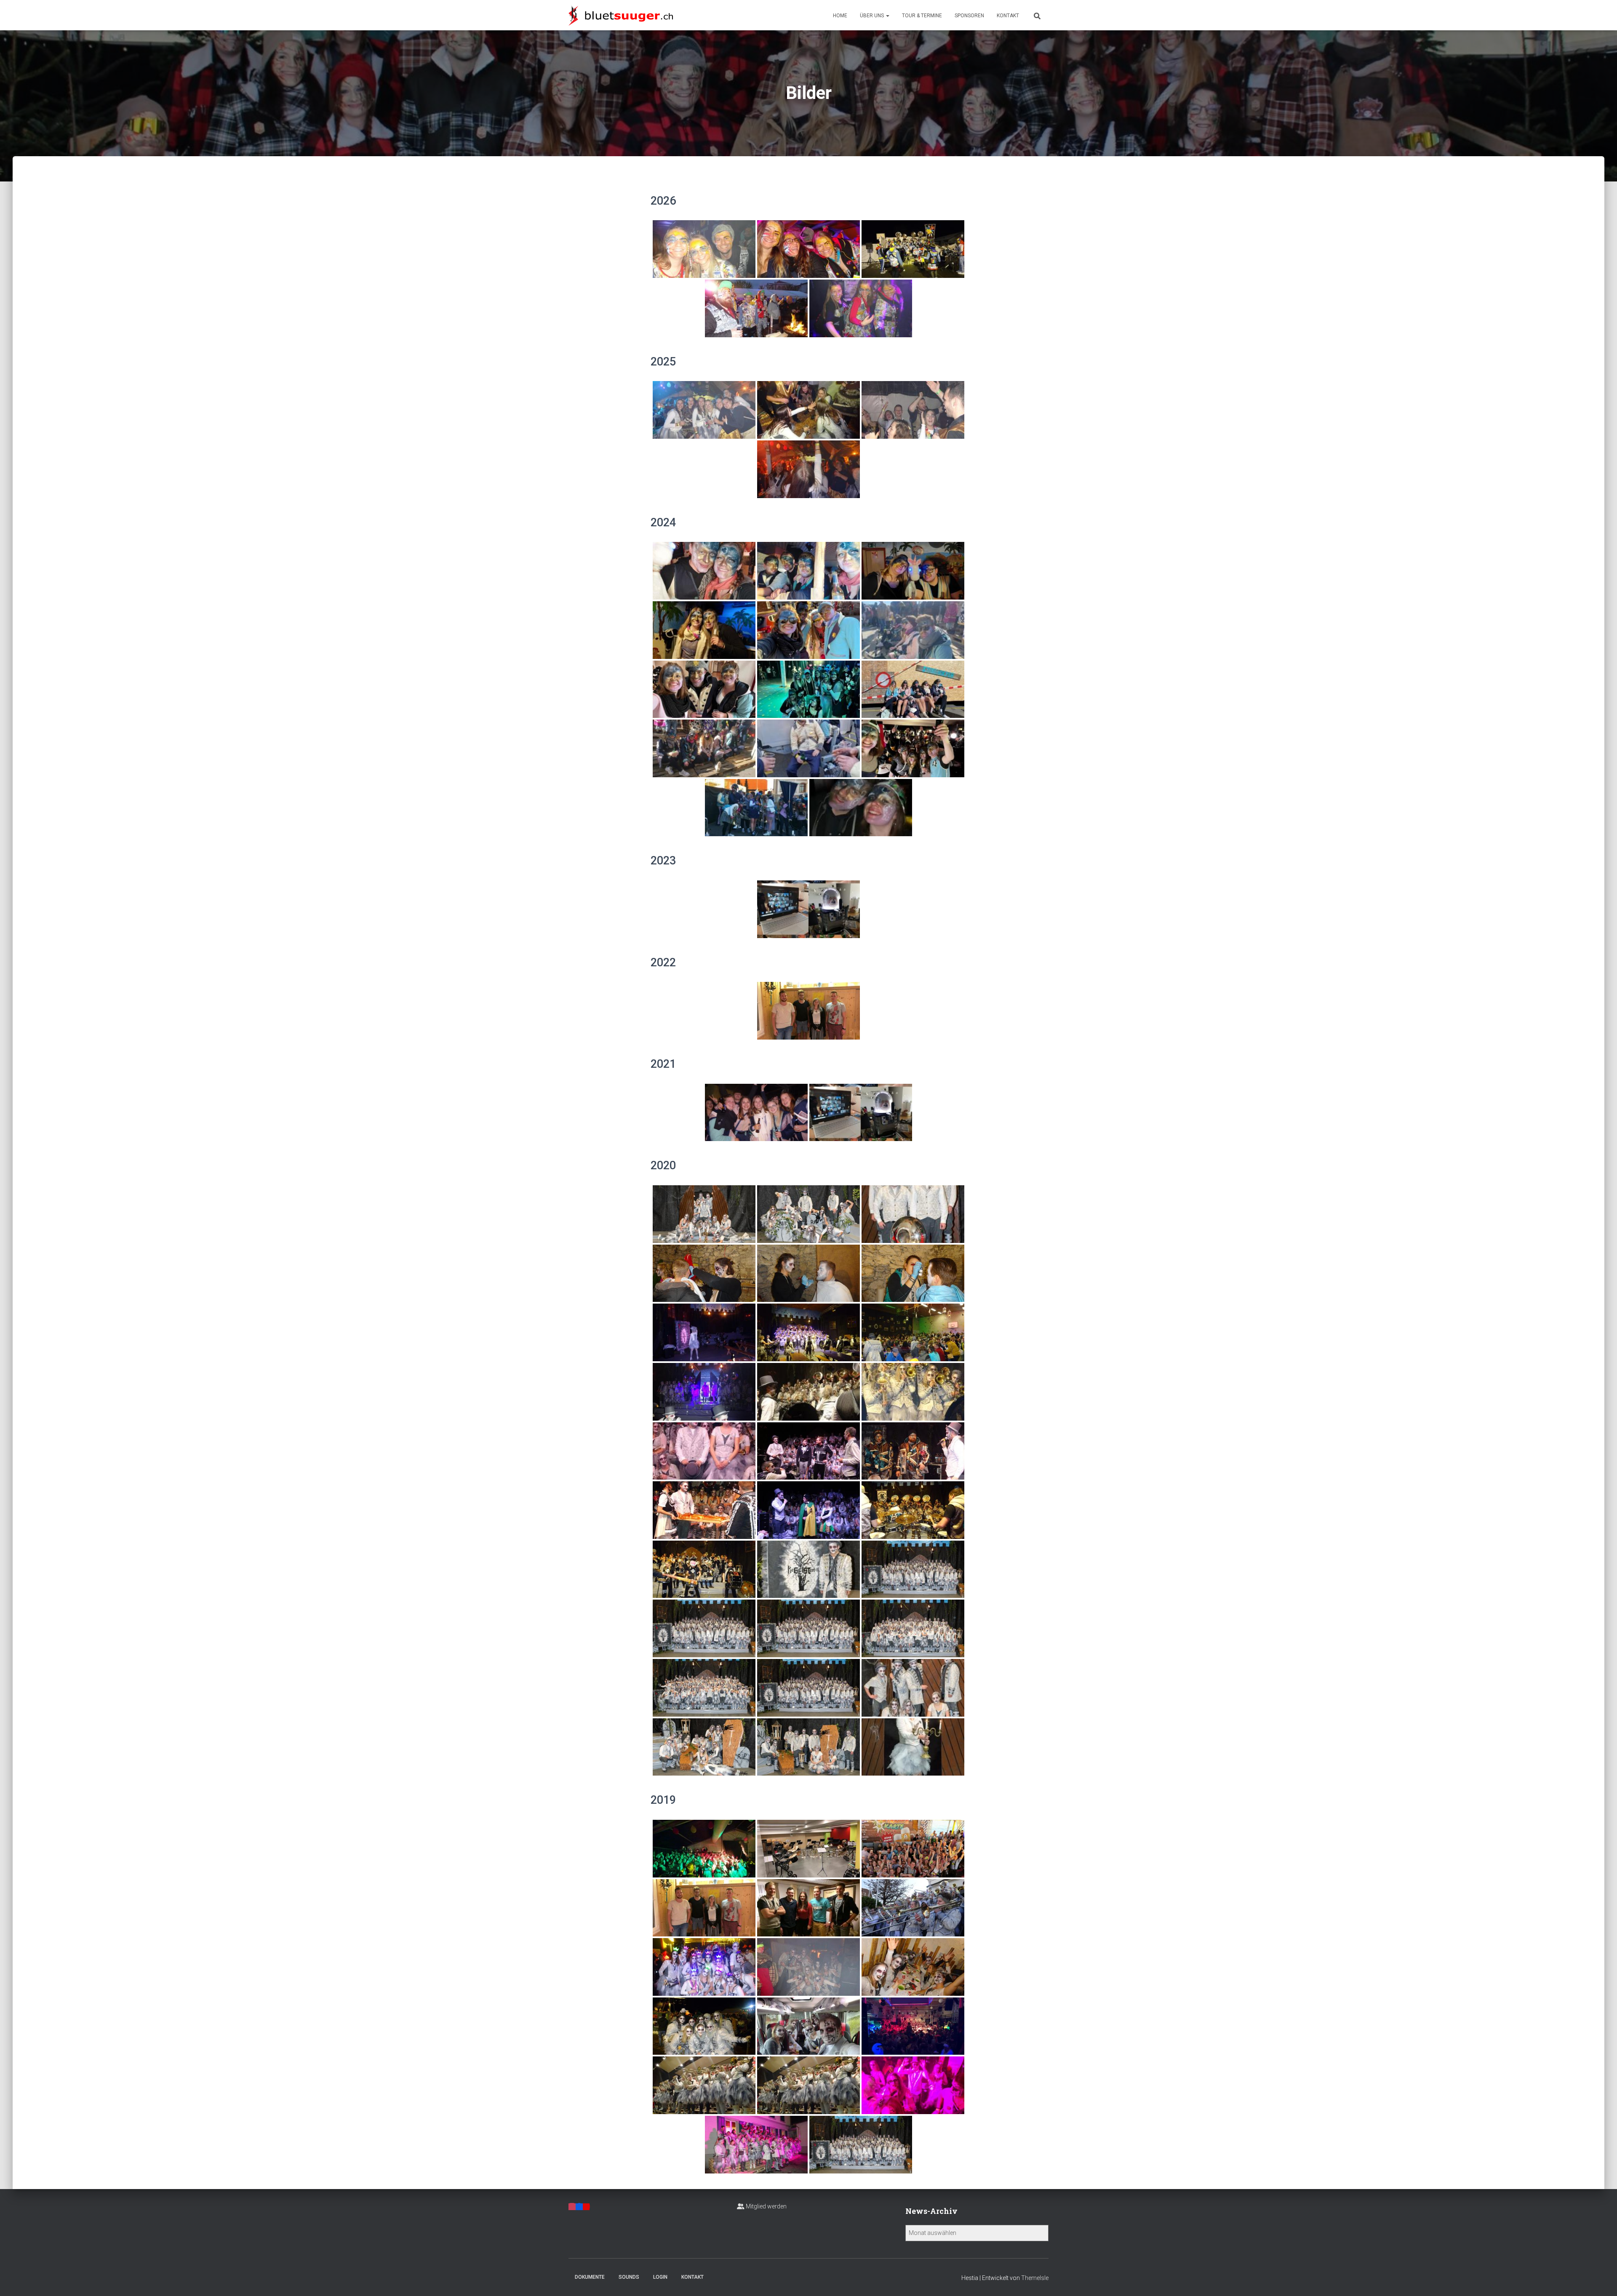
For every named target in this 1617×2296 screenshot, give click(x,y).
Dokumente (590, 2277)
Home (840, 16)
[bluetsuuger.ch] (621, 15)
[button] (887, 16)
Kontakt (1008, 16)
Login (660, 2277)
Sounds (629, 2277)
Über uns (873, 16)
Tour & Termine (922, 16)
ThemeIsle (1035, 2278)
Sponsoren (969, 16)
